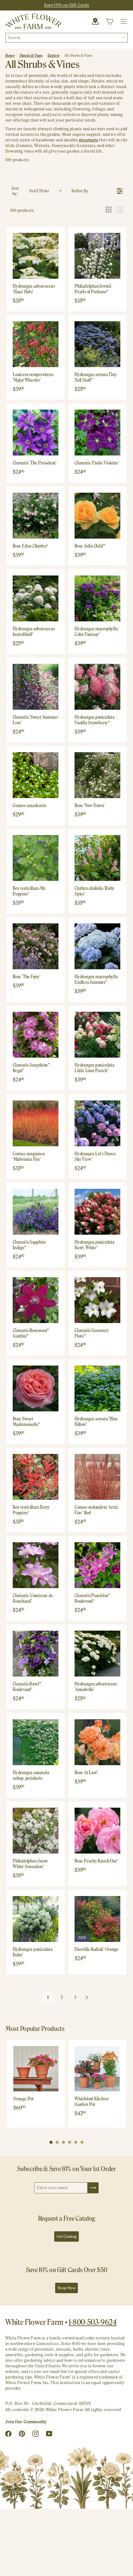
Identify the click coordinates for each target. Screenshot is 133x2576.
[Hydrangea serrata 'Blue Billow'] (97, 1388)
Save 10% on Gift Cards (67, 5)
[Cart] (109, 21)
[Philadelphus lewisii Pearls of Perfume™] (97, 256)
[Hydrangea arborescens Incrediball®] (36, 598)
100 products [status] (22, 210)
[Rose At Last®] (97, 1742)
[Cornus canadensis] (36, 775)
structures (88, 140)
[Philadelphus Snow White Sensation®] (36, 1831)
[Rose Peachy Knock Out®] (97, 1831)
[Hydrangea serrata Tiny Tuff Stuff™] (97, 344)
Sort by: (30, 191)
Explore (54, 56)
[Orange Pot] (36, 2069)
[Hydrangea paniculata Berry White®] (97, 1212)
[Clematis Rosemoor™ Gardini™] (36, 1300)
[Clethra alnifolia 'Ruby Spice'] (97, 858)
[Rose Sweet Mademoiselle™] (36, 1388)
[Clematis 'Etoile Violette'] (97, 433)
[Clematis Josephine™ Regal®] (36, 1035)
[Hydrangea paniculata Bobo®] (36, 1919)
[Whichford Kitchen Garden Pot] (97, 2069)
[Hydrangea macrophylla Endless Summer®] (97, 946)
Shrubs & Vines (31, 56)
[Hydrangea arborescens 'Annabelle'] (97, 1654)
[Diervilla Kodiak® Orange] (97, 1919)
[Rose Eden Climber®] (36, 516)
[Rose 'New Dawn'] (97, 775)
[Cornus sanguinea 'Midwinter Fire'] (36, 1123)
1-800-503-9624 (93, 2322)
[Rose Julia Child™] (97, 516)
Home (10, 56)
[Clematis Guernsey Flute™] (97, 1300)
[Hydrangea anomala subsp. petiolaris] (36, 1742)
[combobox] (66, 38)
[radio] (109, 210)
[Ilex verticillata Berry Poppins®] (36, 1477)
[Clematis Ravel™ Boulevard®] (36, 1654)
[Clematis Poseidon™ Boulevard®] (97, 1565)
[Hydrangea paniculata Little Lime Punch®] (97, 1035)
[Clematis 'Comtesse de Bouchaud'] (36, 1565)
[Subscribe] (93, 2188)
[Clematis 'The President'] (36, 433)
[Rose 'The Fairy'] (36, 946)
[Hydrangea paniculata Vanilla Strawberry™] (97, 687)
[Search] (123, 38)
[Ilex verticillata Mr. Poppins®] (36, 858)
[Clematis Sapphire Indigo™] (36, 1212)
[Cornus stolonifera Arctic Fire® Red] (97, 1477)
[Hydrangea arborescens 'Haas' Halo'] (36, 256)
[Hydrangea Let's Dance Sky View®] (97, 1123)
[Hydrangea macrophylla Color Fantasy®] (97, 598)
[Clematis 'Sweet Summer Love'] (36, 687)
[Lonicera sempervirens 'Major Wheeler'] (36, 344)
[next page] (87, 1997)
